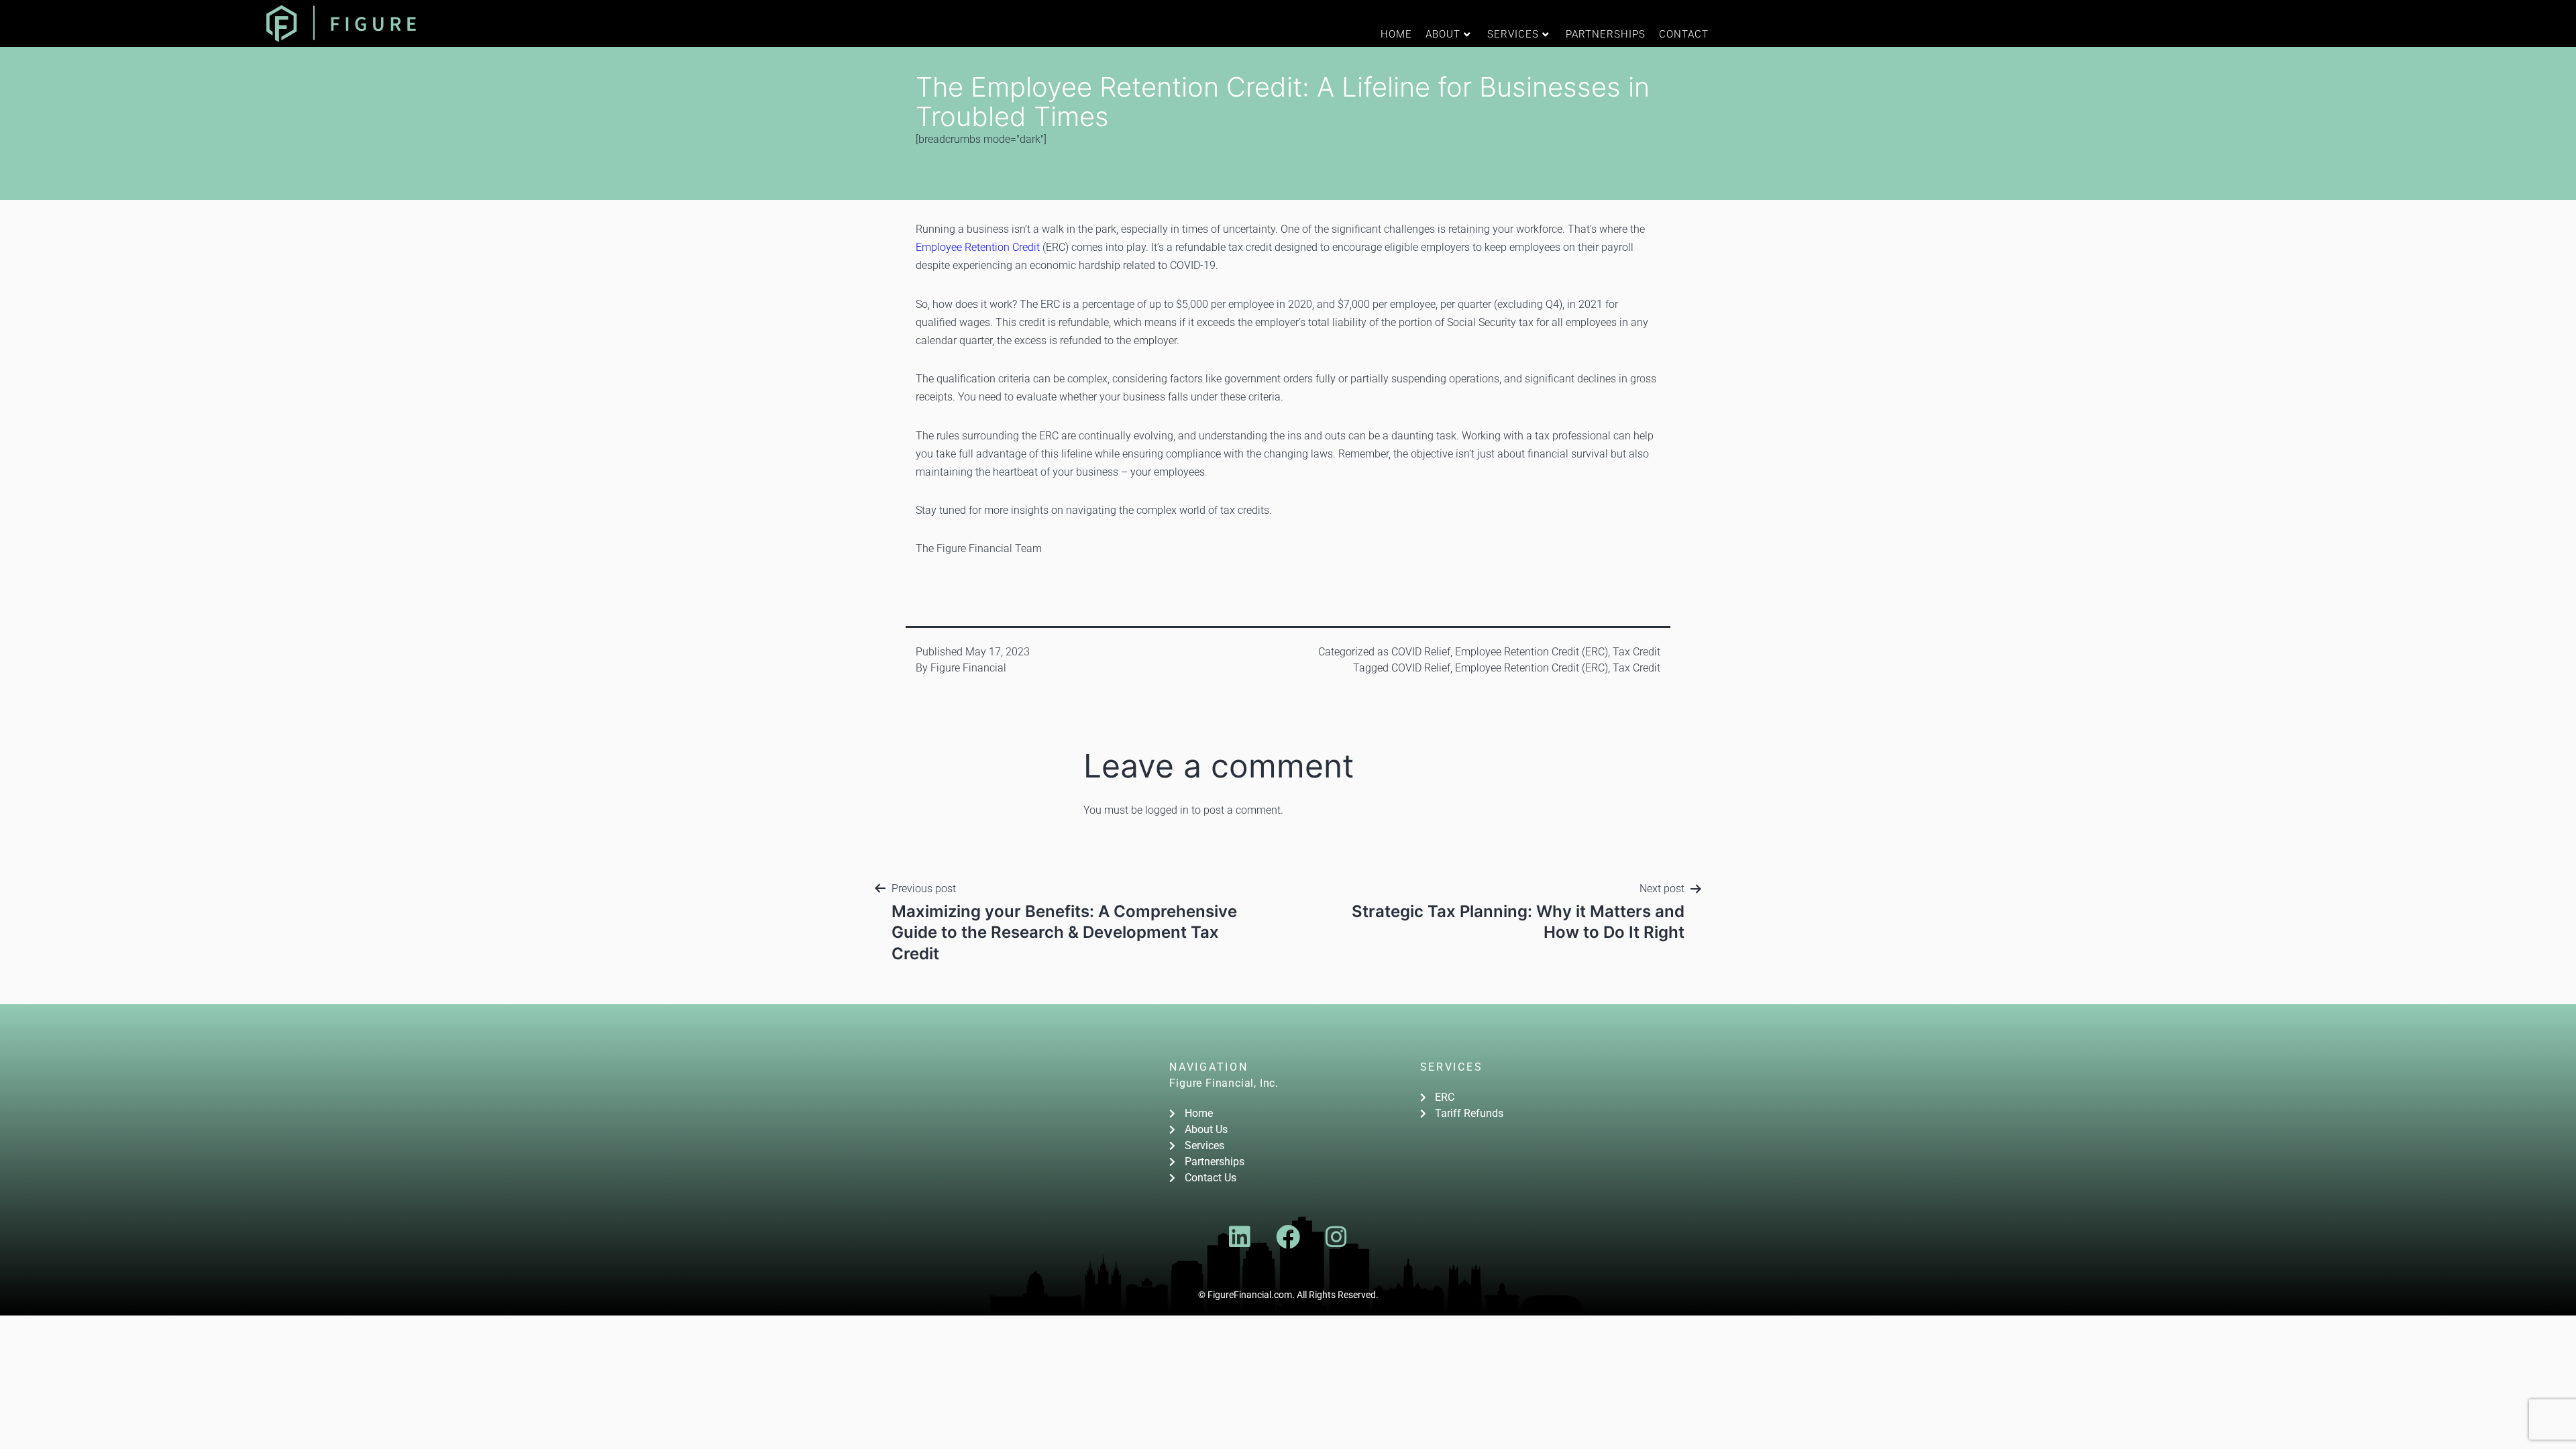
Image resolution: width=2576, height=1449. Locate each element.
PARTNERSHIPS (1606, 34)
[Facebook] (1288, 1237)
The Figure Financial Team (979, 548)
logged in (1167, 810)
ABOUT (1443, 34)
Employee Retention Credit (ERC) (1532, 652)
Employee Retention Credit (978, 247)
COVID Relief (1421, 652)
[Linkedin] (1240, 1237)
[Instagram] (1336, 1237)
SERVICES (1513, 34)
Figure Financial (968, 668)
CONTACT (1684, 34)
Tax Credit (1636, 652)
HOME (1396, 34)
